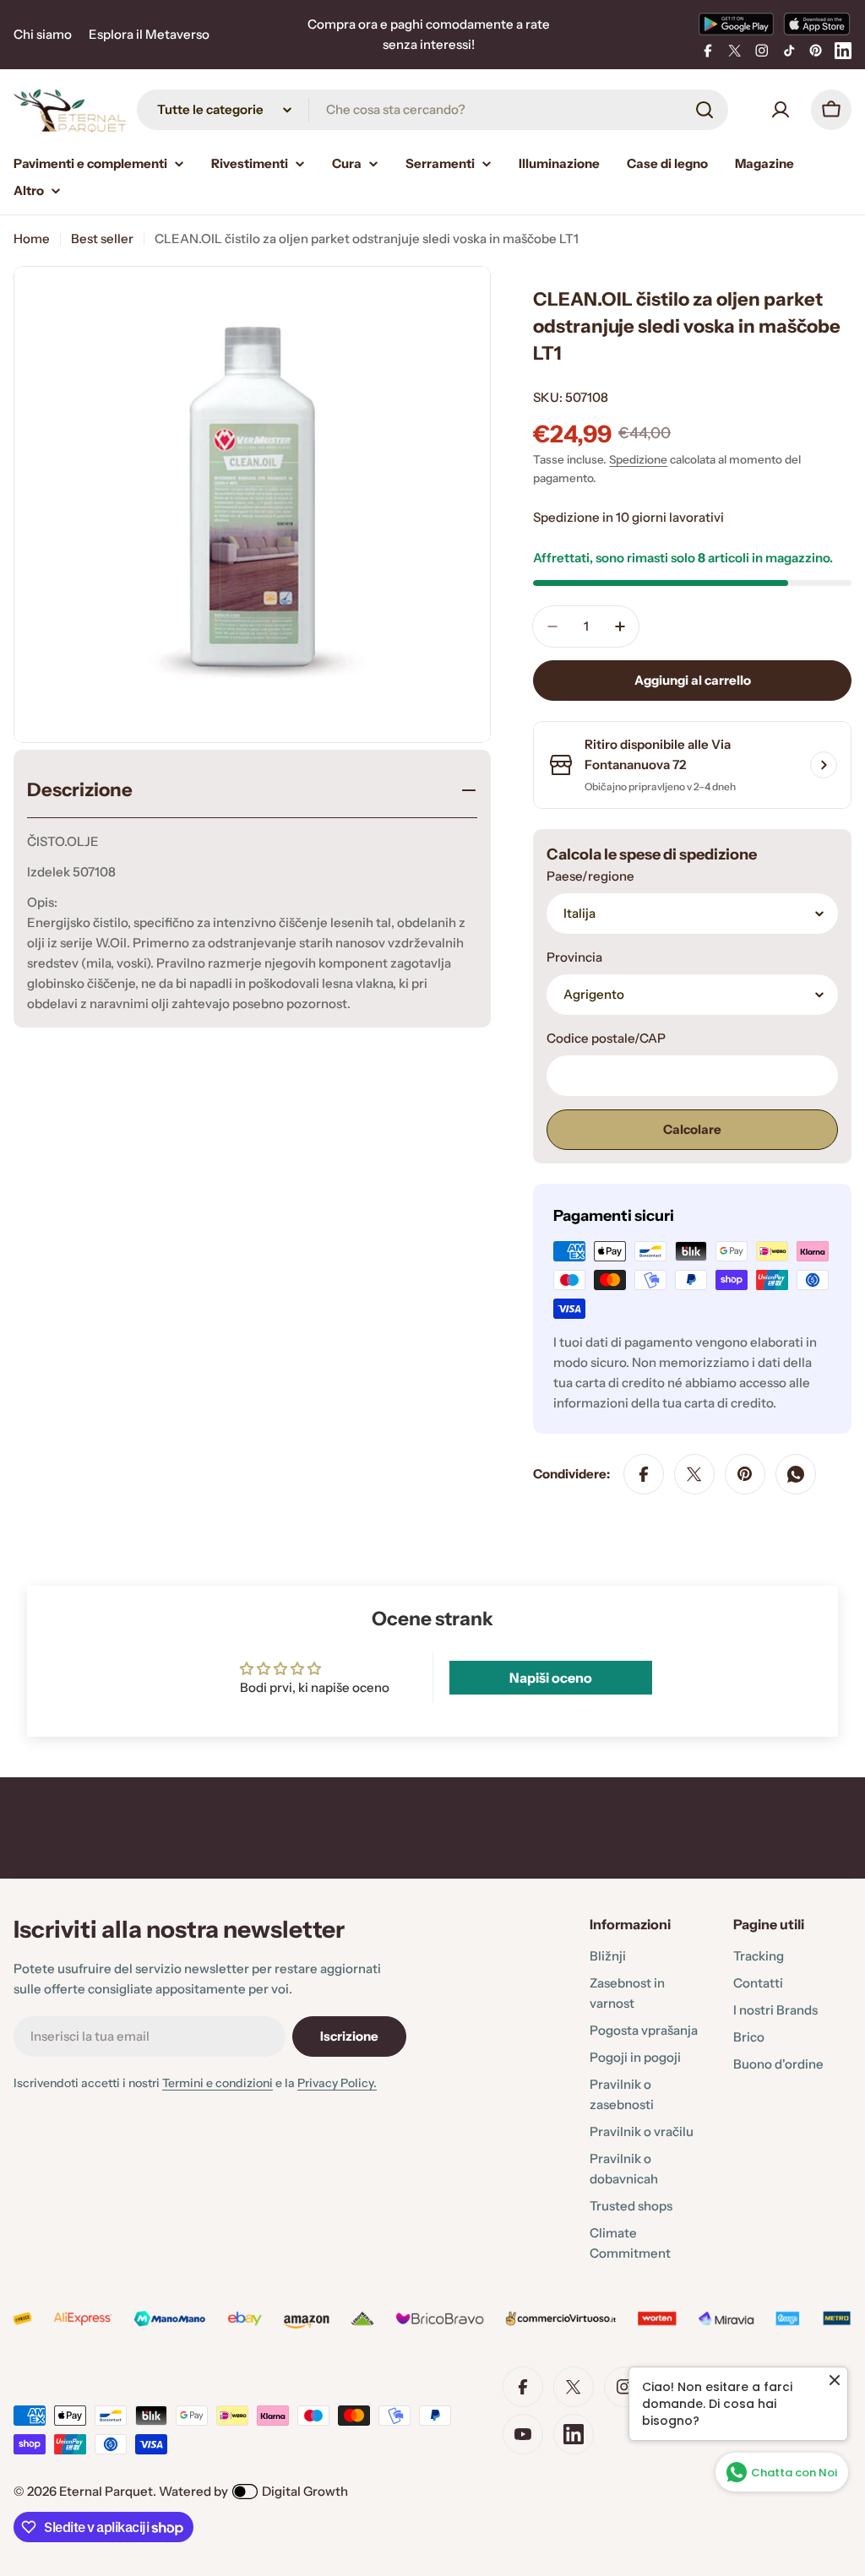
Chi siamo (43, 34)
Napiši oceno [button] (551, 1678)
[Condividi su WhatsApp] (796, 1474)
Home (32, 239)
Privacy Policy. (337, 2083)
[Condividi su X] (694, 1474)
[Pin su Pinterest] (745, 1474)
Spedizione (638, 459)
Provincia (574, 957)
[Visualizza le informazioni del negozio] (824, 765)
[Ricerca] (705, 110)
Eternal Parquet (106, 2491)
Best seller (102, 239)
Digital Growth (305, 2491)
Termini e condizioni (218, 2083)
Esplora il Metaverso (149, 34)
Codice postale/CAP (606, 1038)
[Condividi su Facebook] (644, 1474)
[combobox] (432, 110)
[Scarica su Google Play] (736, 24)
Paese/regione (590, 876)
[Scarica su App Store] (817, 24)
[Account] (781, 110)
